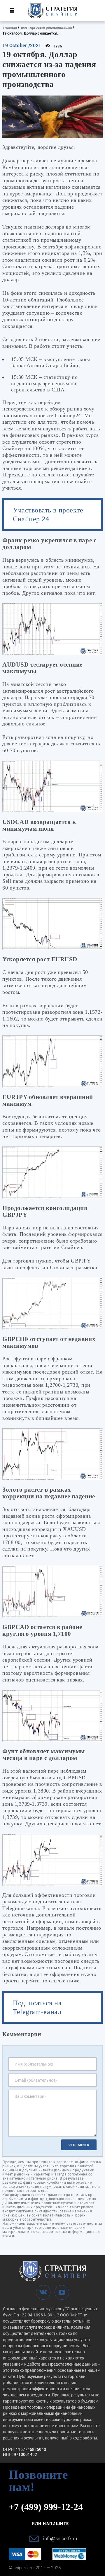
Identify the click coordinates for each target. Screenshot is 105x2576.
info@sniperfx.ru (60, 2538)
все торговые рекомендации (46, 27)
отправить (79, 2145)
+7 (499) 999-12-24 (46, 2507)
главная (10, 27)
